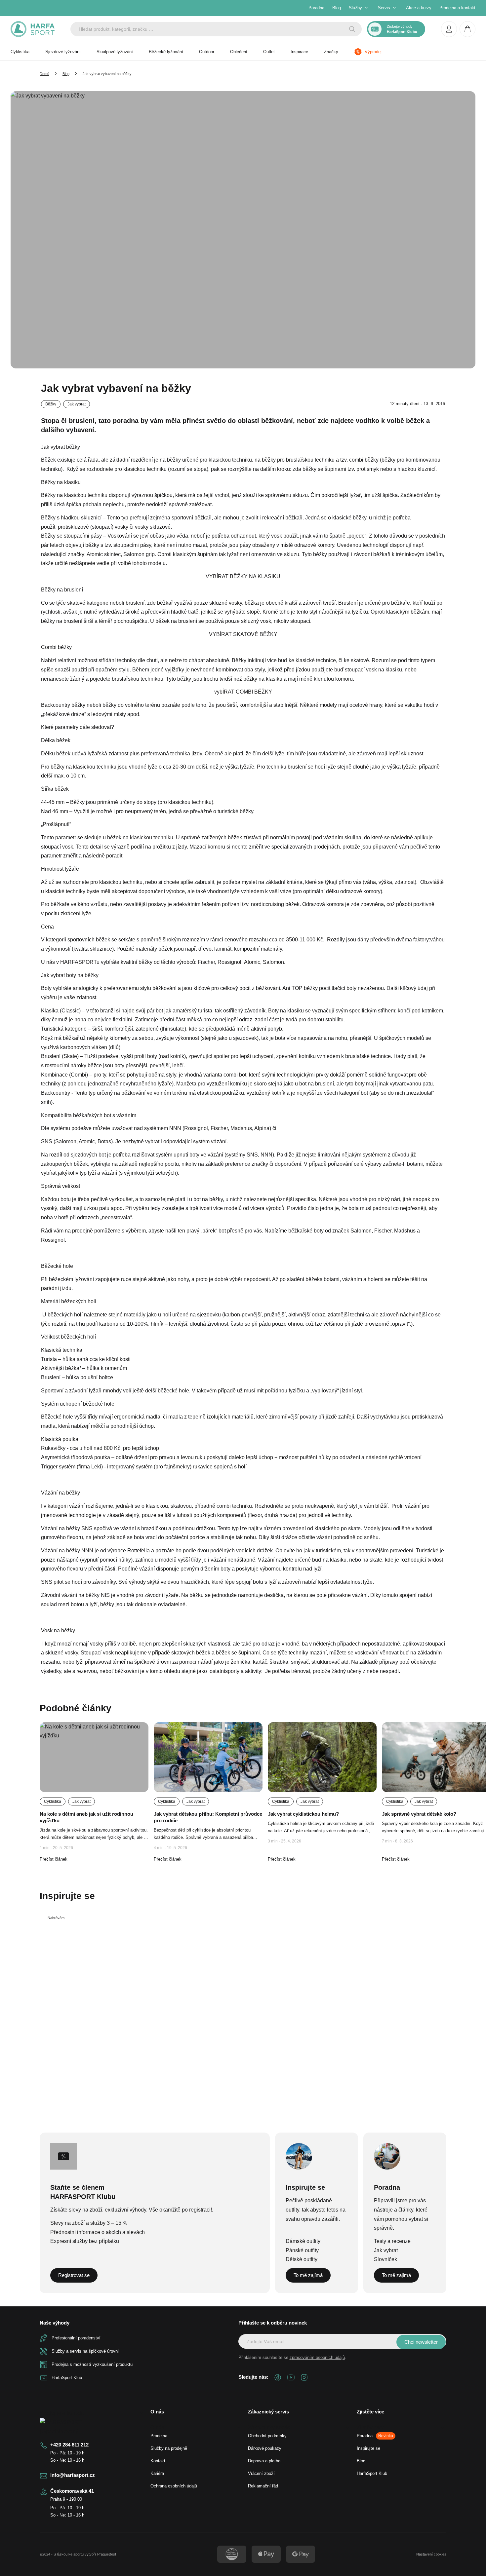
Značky (331, 52)
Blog (337, 8)
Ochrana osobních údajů (174, 2486)
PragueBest (107, 2554)
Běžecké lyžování (166, 52)
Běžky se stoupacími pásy (71, 536)
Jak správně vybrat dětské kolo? (419, 1814)
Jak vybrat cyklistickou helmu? (303, 1814)
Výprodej (373, 52)
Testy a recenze (392, 2241)
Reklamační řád (263, 2486)
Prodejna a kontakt (457, 8)
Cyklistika (20, 52)
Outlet (269, 52)
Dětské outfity (302, 2259)
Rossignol (229, 962)
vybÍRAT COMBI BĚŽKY (243, 692)
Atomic (252, 962)
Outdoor (207, 52)
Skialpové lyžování (115, 52)
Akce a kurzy (419, 8)
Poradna (316, 8)
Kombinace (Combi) (64, 1075)
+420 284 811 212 (69, 2445)
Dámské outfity (303, 2241)
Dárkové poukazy (265, 2448)
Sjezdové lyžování (63, 52)
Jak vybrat (386, 2250)
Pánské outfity (302, 2250)
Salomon (273, 962)
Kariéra (157, 2473)
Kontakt (158, 2461)
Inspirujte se (368, 2448)
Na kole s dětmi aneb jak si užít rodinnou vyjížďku (86, 1817)
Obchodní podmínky (267, 2436)
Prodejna (159, 2436)
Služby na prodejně (169, 2448)
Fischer (206, 962)
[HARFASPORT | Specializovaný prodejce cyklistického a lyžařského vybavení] (33, 29)
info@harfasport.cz (73, 2475)
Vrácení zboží (261, 2473)
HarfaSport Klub (372, 2473)
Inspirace (299, 52)
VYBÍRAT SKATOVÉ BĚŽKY (243, 634)
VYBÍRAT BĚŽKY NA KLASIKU (243, 576)
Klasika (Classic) (61, 1011)
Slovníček (385, 2259)
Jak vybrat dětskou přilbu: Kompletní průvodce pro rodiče (208, 1817)
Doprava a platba (264, 2461)
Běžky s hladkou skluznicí (71, 518)
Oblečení (239, 52)
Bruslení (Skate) (60, 1056)
